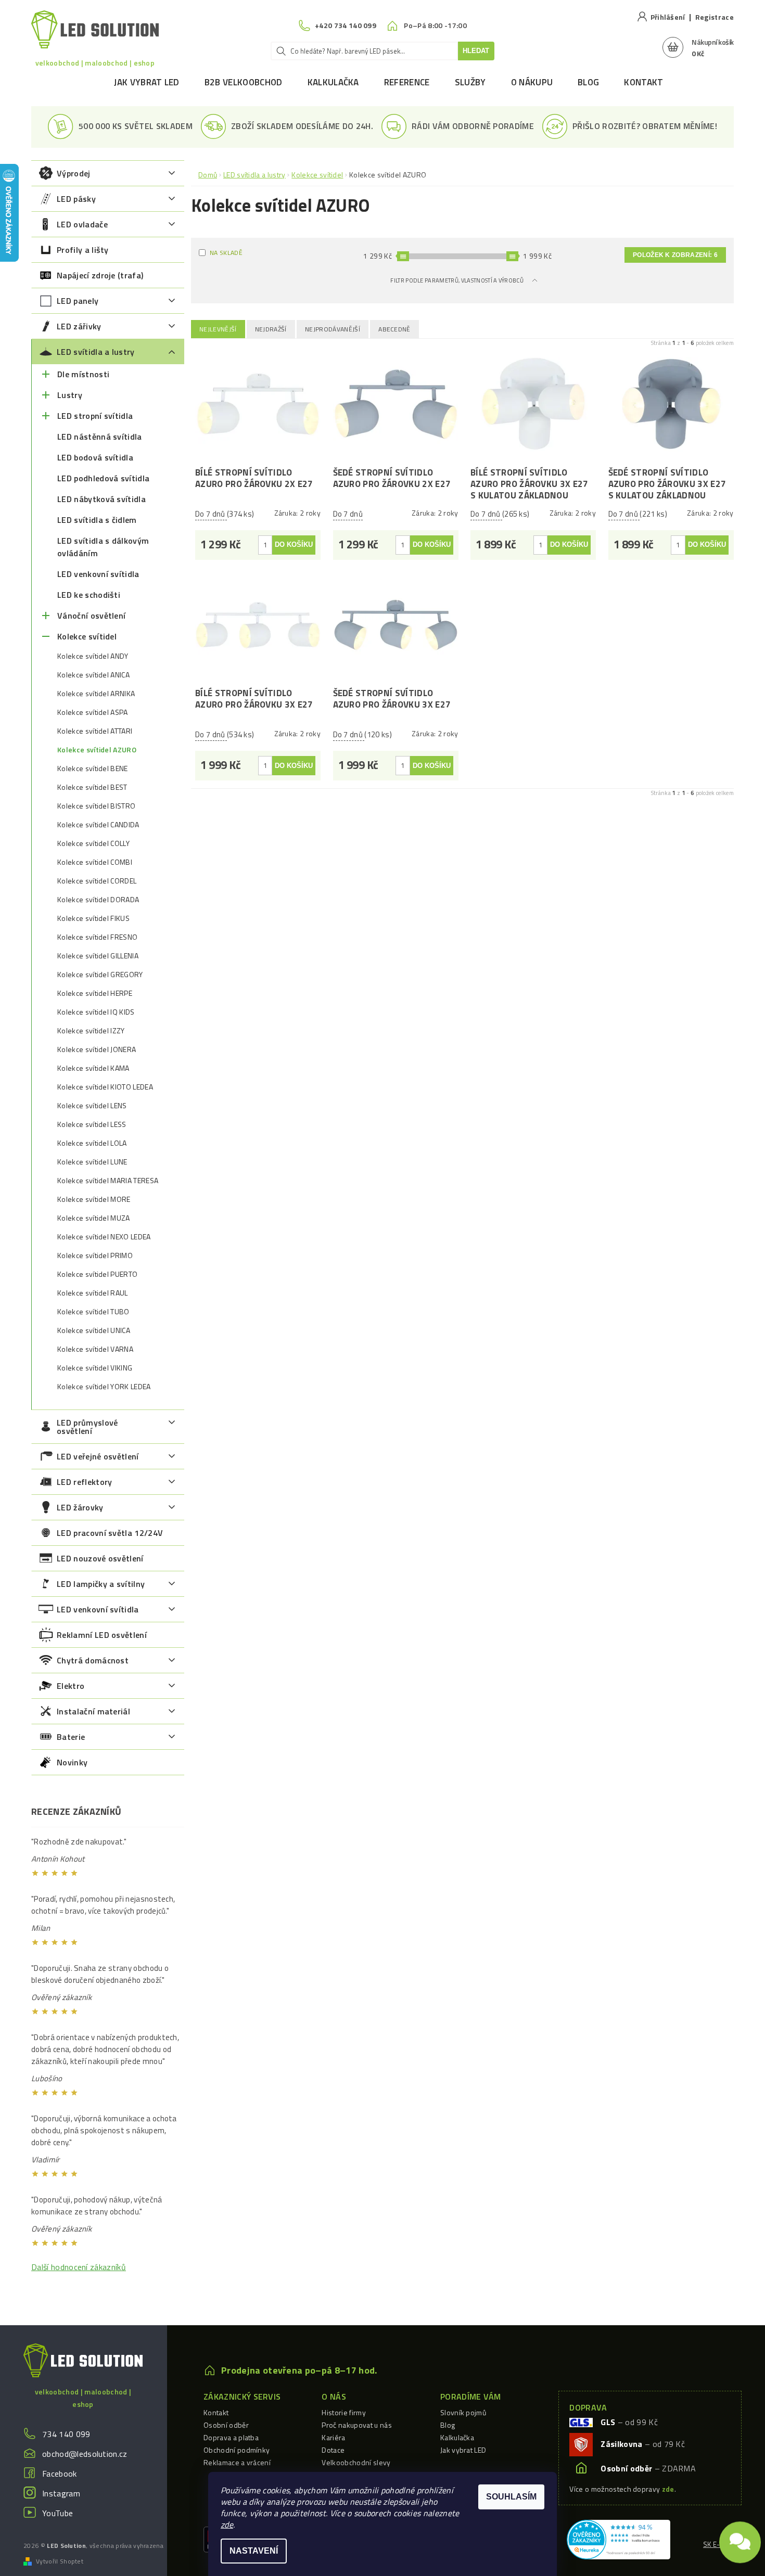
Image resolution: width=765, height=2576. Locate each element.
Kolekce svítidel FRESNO (97, 937)
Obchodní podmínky (237, 2450)
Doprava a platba (231, 2437)
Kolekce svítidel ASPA (93, 712)
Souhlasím (511, 2497)
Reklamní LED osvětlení (102, 1635)
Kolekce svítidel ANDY (93, 656)
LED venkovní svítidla (98, 574)
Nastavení (254, 2551)
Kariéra (333, 2437)
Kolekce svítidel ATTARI (95, 731)
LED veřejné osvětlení (98, 1456)
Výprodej (74, 173)
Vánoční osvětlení (91, 616)
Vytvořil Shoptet (60, 2561)
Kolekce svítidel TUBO (93, 1312)
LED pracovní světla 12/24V (110, 1533)
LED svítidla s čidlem (97, 520)
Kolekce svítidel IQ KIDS (96, 1012)
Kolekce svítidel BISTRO (96, 806)
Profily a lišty (83, 250)
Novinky (72, 1762)
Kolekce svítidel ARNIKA (96, 694)
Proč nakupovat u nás (356, 2425)
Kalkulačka (333, 82)
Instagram (61, 2493)
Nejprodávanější (333, 329)
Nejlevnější (218, 329)
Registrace (715, 17)
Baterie (71, 1737)
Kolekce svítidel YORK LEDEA (104, 1387)
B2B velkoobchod (244, 82)
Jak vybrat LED (146, 82)
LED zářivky (79, 326)
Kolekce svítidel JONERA (97, 1049)
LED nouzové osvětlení (100, 1558)
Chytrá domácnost (93, 1660)
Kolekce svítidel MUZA (94, 1218)
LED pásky (76, 199)
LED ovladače (82, 224)
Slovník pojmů (463, 2412)
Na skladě (226, 253)
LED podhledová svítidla (103, 478)
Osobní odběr (226, 2425)
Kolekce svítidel (87, 636)
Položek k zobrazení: (675, 255)
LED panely (78, 301)
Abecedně (394, 329)
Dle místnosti (83, 374)
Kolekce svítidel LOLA (92, 1143)
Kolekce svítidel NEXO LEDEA (104, 1237)
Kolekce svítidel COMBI (95, 862)
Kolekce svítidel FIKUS (93, 918)
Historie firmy (343, 2412)
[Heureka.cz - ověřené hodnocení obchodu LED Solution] (619, 2539)
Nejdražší (271, 329)
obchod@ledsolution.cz (85, 2454)
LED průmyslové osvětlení (87, 1427)
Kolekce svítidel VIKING (95, 1368)
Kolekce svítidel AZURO (97, 750)
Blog (588, 82)
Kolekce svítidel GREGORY (100, 975)
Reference (407, 82)
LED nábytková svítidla (101, 499)
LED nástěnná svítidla (100, 437)
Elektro (71, 1686)
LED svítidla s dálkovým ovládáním (103, 547)
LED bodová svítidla (95, 457)
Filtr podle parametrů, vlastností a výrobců (457, 280)
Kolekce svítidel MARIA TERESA (108, 1181)
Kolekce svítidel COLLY (93, 843)
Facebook (60, 2474)
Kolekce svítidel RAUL (93, 1293)
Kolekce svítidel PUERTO (97, 1274)
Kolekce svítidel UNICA (94, 1330)
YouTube (58, 2513)
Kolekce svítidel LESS (92, 1124)
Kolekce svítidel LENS (92, 1106)
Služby (470, 82)
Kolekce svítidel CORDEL (97, 881)
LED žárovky (80, 1507)
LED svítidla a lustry (96, 352)
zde (227, 2524)
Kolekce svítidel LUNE (92, 1162)
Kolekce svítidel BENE (93, 768)
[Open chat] (740, 2541)
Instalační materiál (93, 1711)
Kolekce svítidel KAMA (93, 1068)
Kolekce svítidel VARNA (95, 1349)
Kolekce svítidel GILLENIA (98, 956)
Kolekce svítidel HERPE (95, 993)
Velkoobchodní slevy (356, 2462)
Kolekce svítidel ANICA (93, 675)
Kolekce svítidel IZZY (91, 1031)
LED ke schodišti (89, 595)
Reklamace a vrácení (237, 2462)
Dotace (333, 2450)
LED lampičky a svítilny (101, 1584)
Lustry (70, 395)
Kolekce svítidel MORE (94, 1199)
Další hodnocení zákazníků (79, 2267)
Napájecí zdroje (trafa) (100, 275)
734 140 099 (66, 2434)
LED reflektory (84, 1482)
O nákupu (532, 82)
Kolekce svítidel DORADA (98, 900)
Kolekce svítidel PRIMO (95, 1255)
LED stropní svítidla (95, 416)
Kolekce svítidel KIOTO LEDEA (105, 1087)
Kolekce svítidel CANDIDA (98, 825)
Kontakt (643, 82)
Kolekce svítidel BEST (92, 787)
